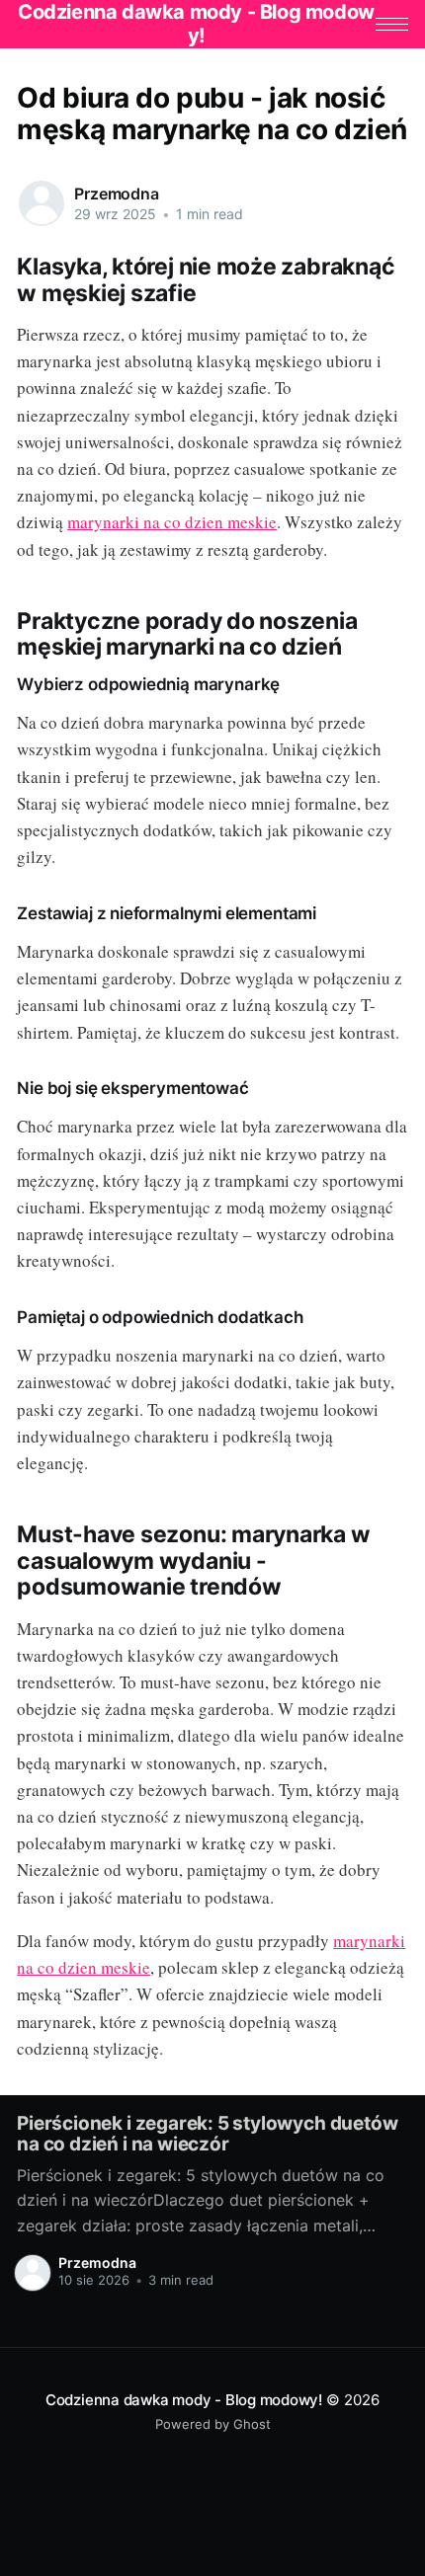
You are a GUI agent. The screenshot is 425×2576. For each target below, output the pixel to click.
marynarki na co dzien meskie (172, 522)
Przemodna (117, 194)
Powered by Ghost (213, 2424)
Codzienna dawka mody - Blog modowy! (184, 2400)
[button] (392, 24)
